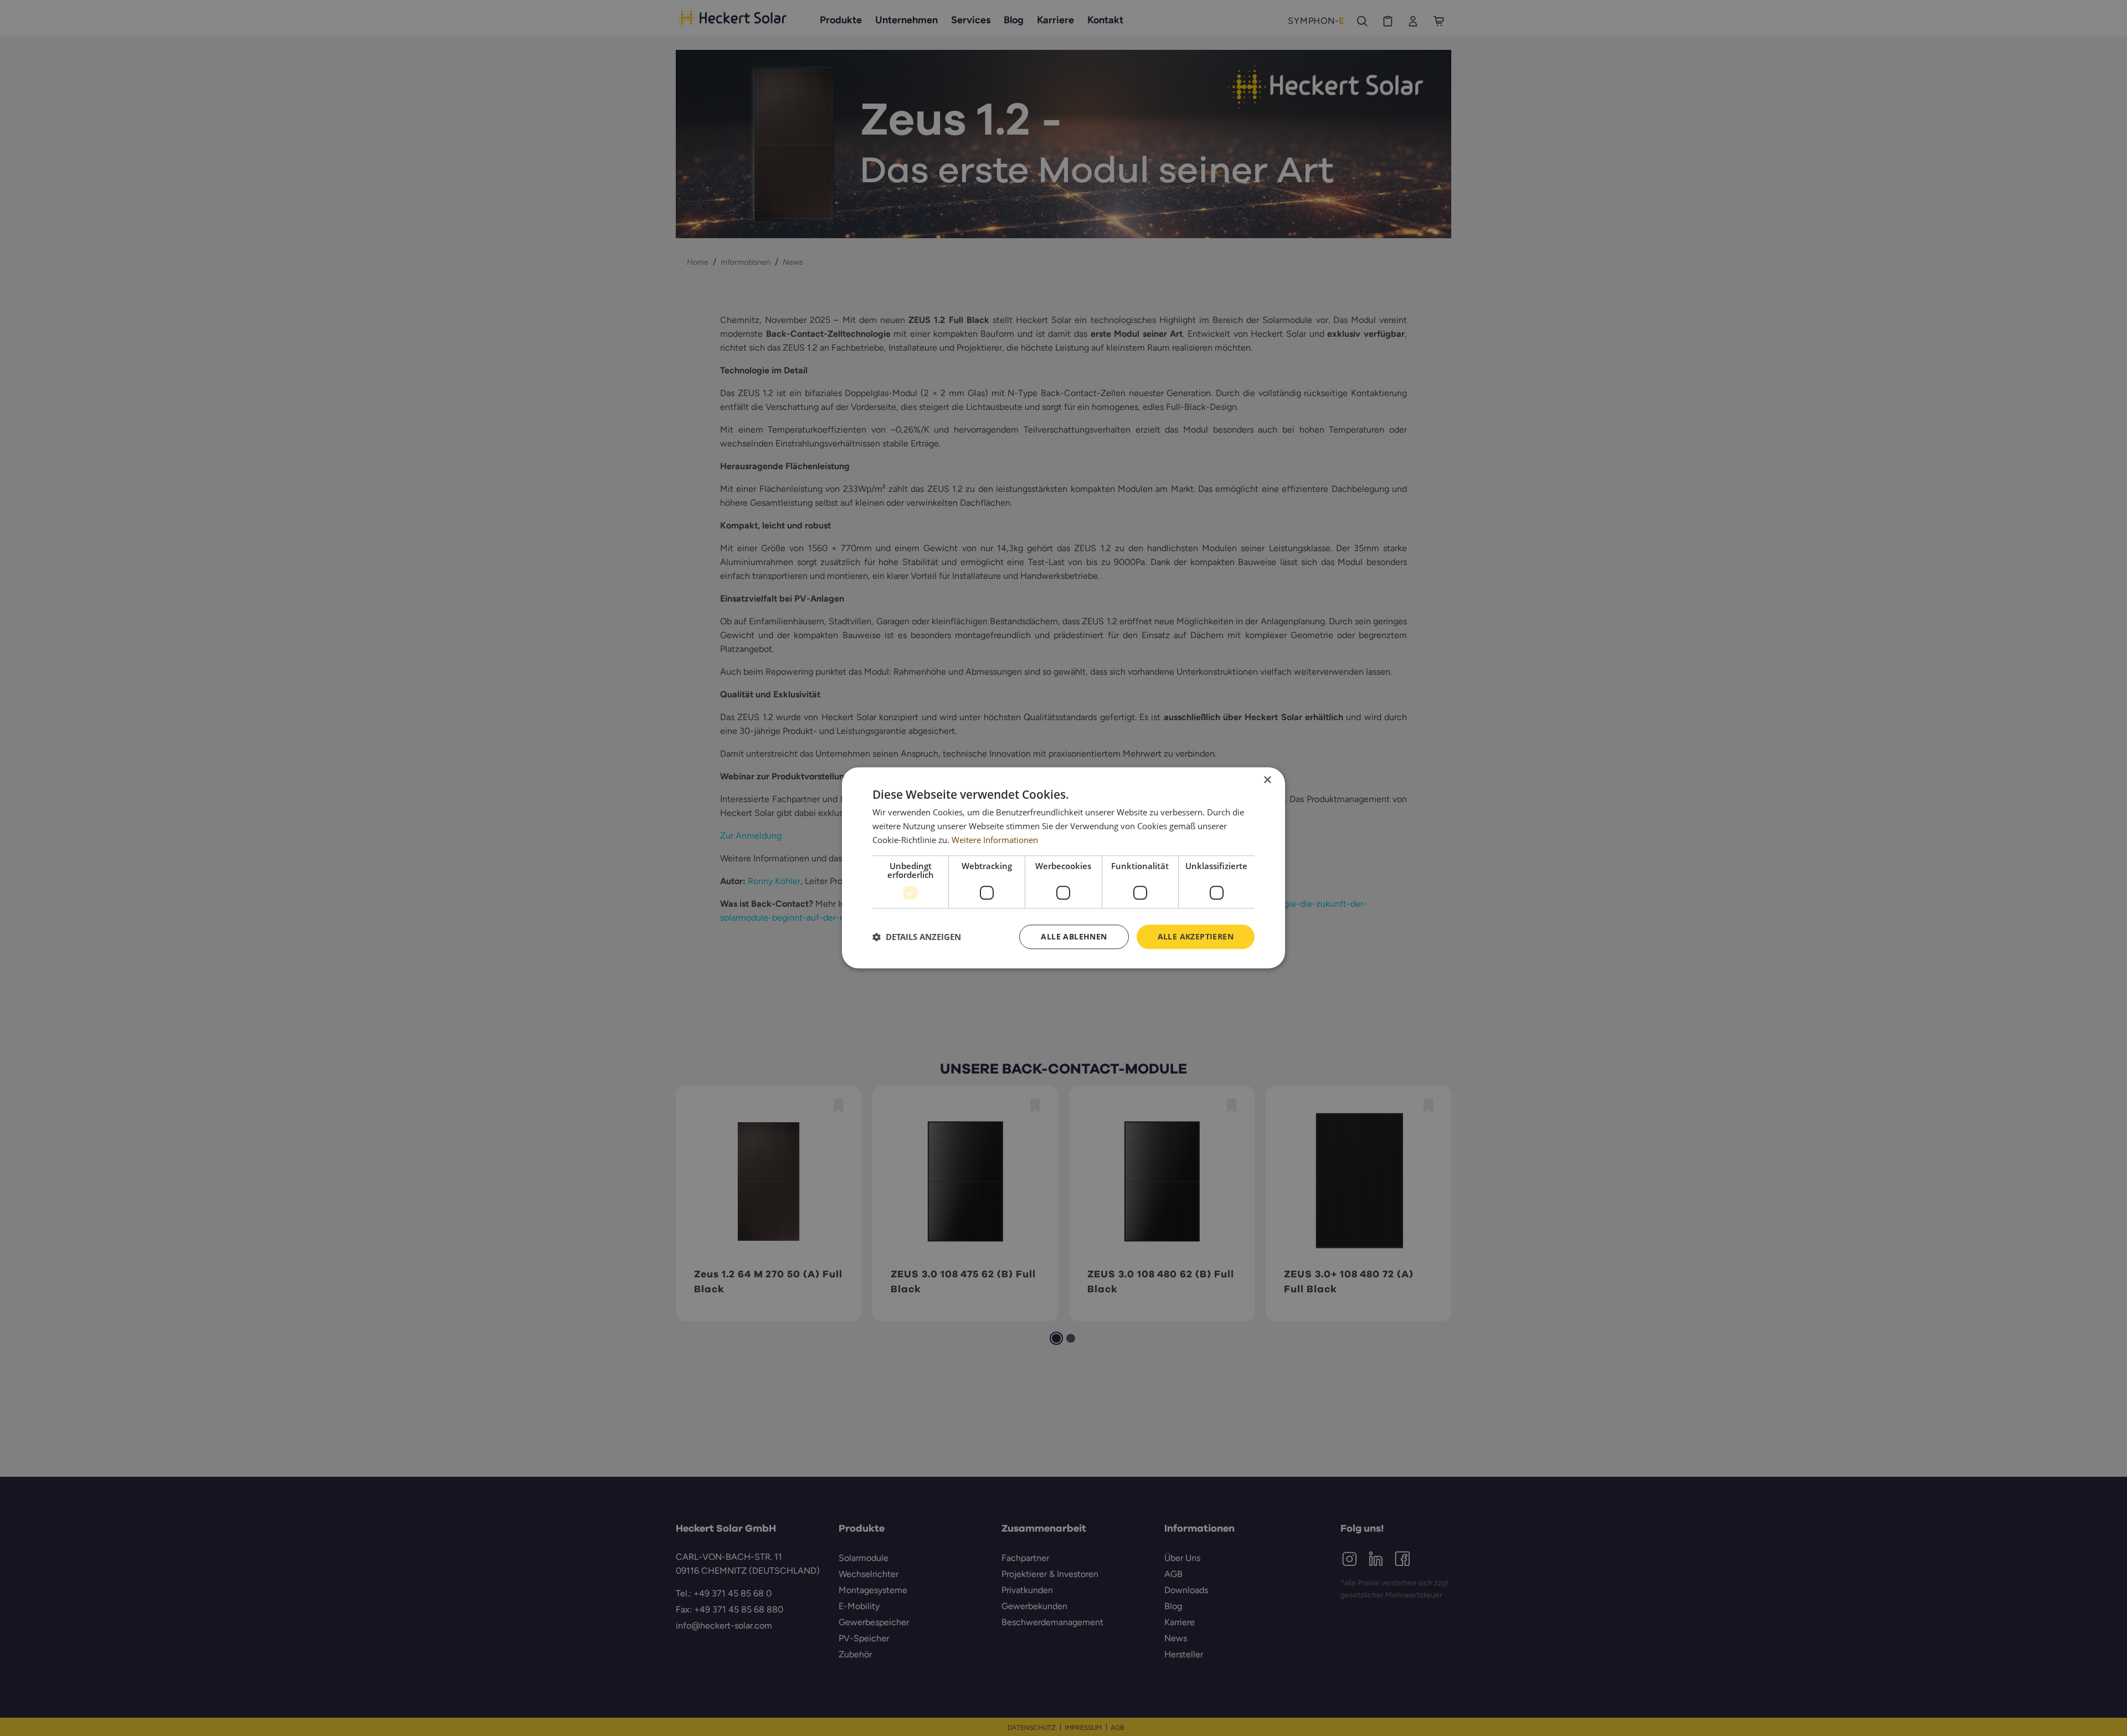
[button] (917, 937)
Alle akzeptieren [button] (1196, 936)
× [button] (1267, 780)
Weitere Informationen (995, 840)
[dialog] (1063, 868)
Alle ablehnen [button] (1074, 936)
